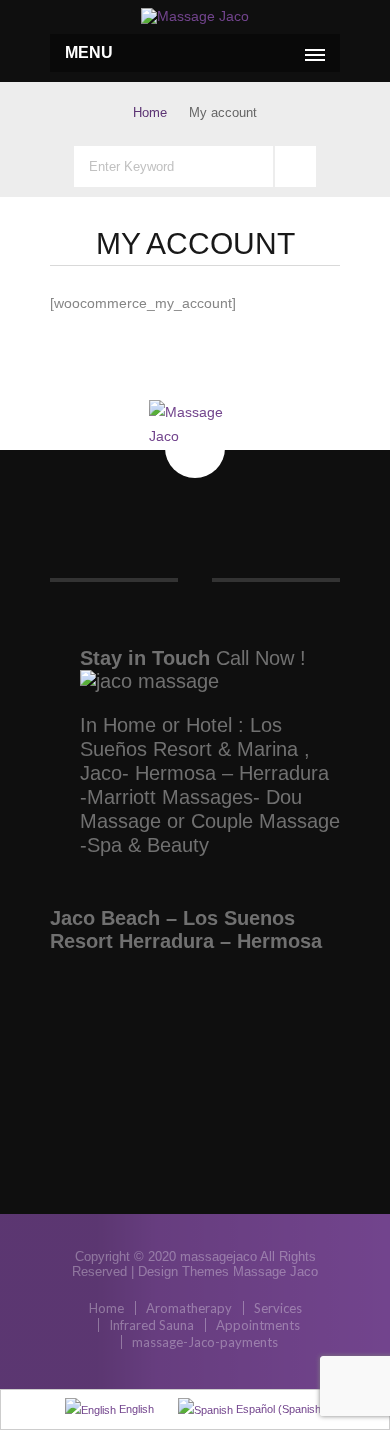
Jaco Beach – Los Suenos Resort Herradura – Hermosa (186, 929)
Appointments (258, 1325)
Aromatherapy (189, 1308)
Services (278, 1308)
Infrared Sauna (151, 1325)
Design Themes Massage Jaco (228, 1271)
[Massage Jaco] (195, 16)
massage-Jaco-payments (205, 1342)
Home (150, 112)
